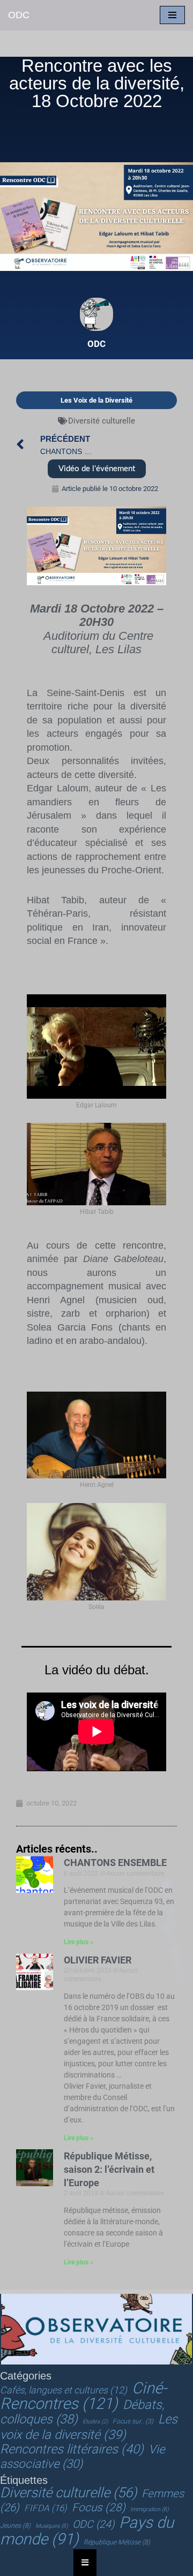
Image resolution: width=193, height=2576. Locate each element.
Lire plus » (79, 1942)
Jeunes (15, 2526)
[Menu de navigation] (172, 15)
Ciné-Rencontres (83, 2396)
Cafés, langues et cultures (64, 2390)
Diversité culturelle (102, 421)
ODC (93, 2524)
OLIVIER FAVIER (98, 1960)
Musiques (51, 2526)
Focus (99, 2507)
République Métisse (117, 2542)
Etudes (95, 2422)
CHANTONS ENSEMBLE (115, 1863)
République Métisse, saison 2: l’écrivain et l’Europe (109, 2169)
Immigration (149, 2509)
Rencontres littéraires (72, 2449)
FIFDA (46, 2508)
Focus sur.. (133, 2421)
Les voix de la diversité (89, 2427)
